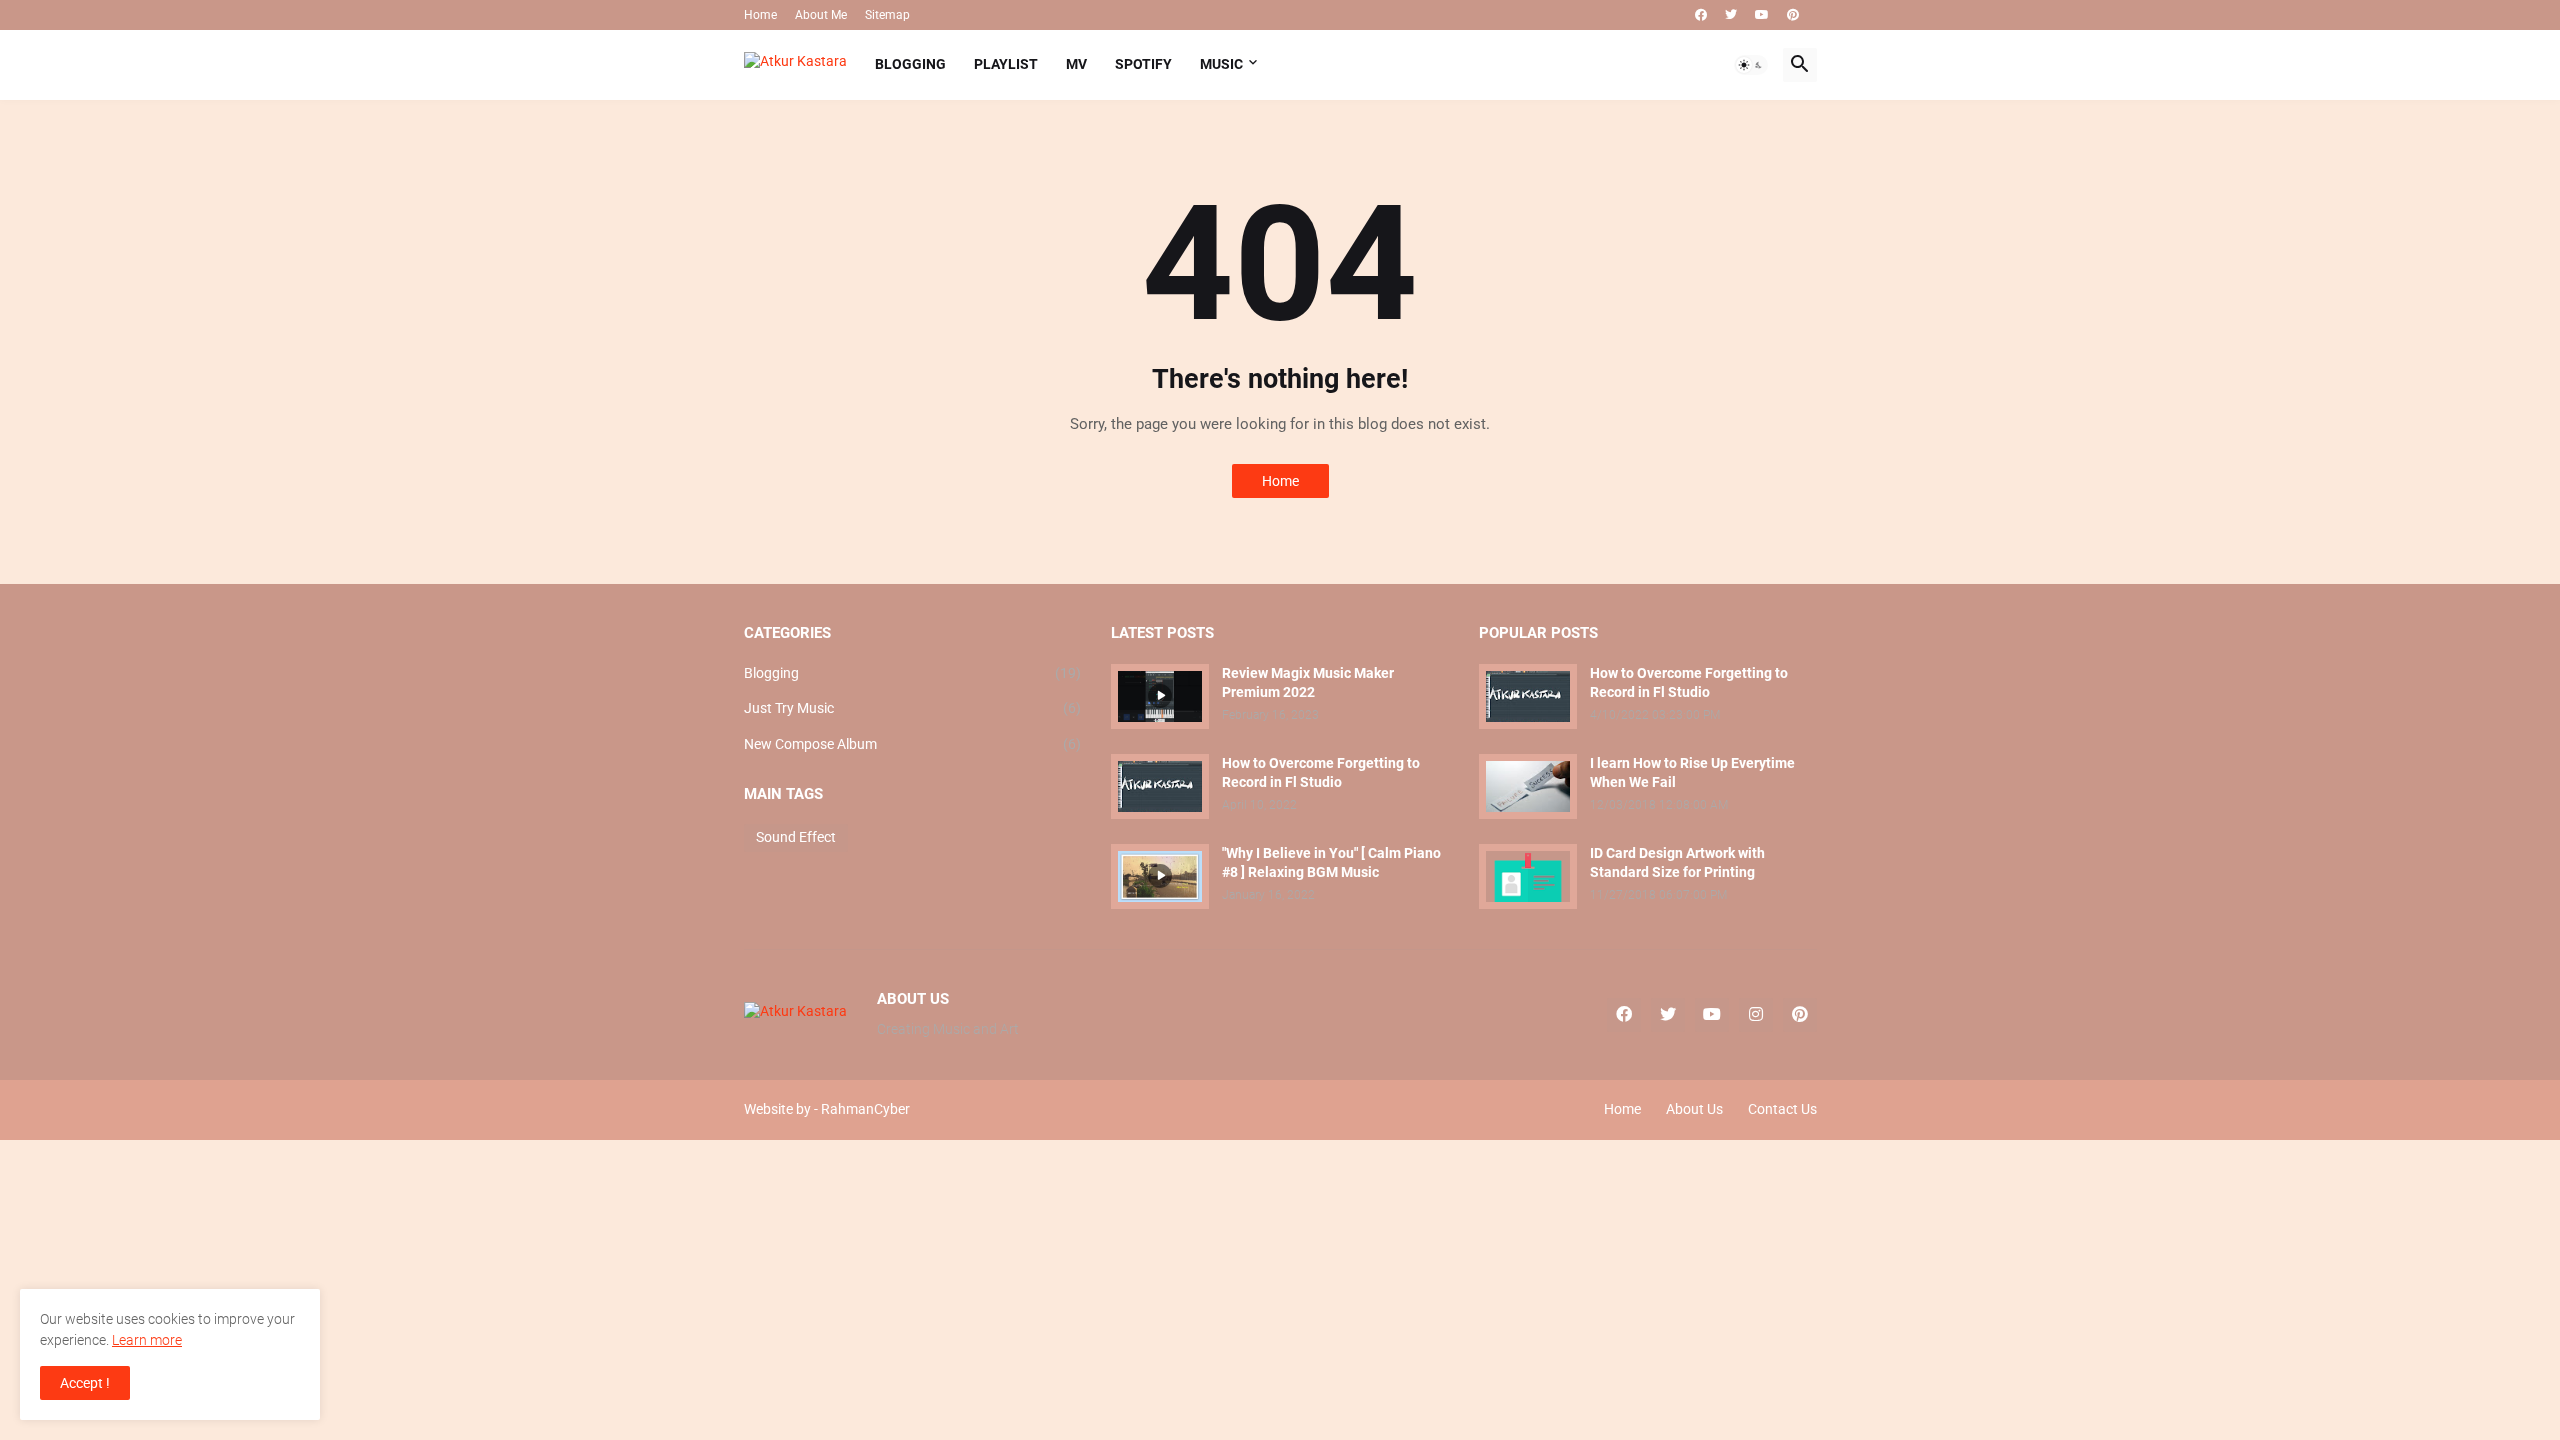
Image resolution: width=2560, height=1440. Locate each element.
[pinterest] (1793, 15)
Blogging (913, 673)
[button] (1751, 65)
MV (1076, 64)
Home (760, 15)
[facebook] (1701, 15)
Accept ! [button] (85, 1383)
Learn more (147, 1340)
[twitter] (1731, 15)
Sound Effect (796, 837)
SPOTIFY (1143, 64)
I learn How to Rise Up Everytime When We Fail (1692, 772)
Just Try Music (913, 708)
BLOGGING (910, 64)
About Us (1694, 1109)
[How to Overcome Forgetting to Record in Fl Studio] (1160, 786)
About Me (821, 15)
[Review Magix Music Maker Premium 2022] (1160, 696)
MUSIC (1221, 64)
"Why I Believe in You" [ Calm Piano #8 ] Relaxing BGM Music (1331, 862)
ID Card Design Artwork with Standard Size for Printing (1677, 862)
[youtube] (1762, 15)
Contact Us (1782, 1109)
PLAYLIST (1006, 64)
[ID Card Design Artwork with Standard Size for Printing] (1528, 876)
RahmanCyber (865, 1109)
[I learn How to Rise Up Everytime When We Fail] (1528, 786)
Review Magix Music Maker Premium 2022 (1308, 682)
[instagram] (1756, 1015)
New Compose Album (913, 744)
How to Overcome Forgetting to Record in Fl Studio (1321, 772)
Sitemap (887, 15)
